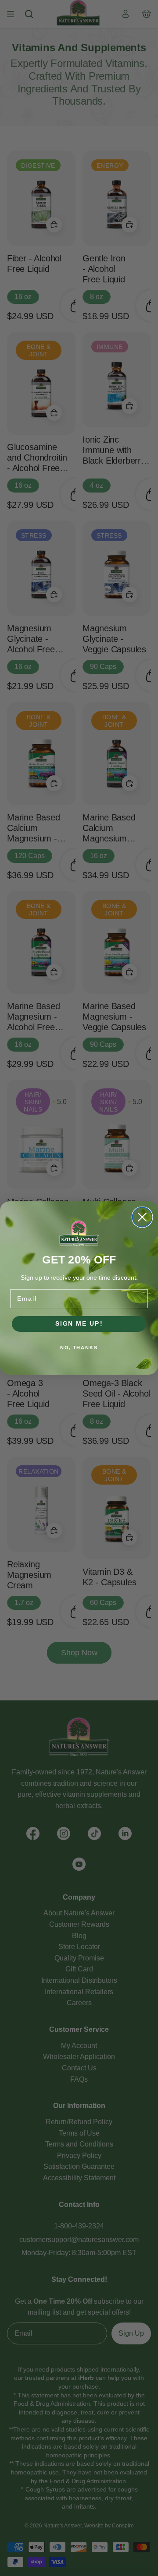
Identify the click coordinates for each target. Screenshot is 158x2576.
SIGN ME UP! (79, 1324)
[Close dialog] (142, 1217)
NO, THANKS (79, 1348)
